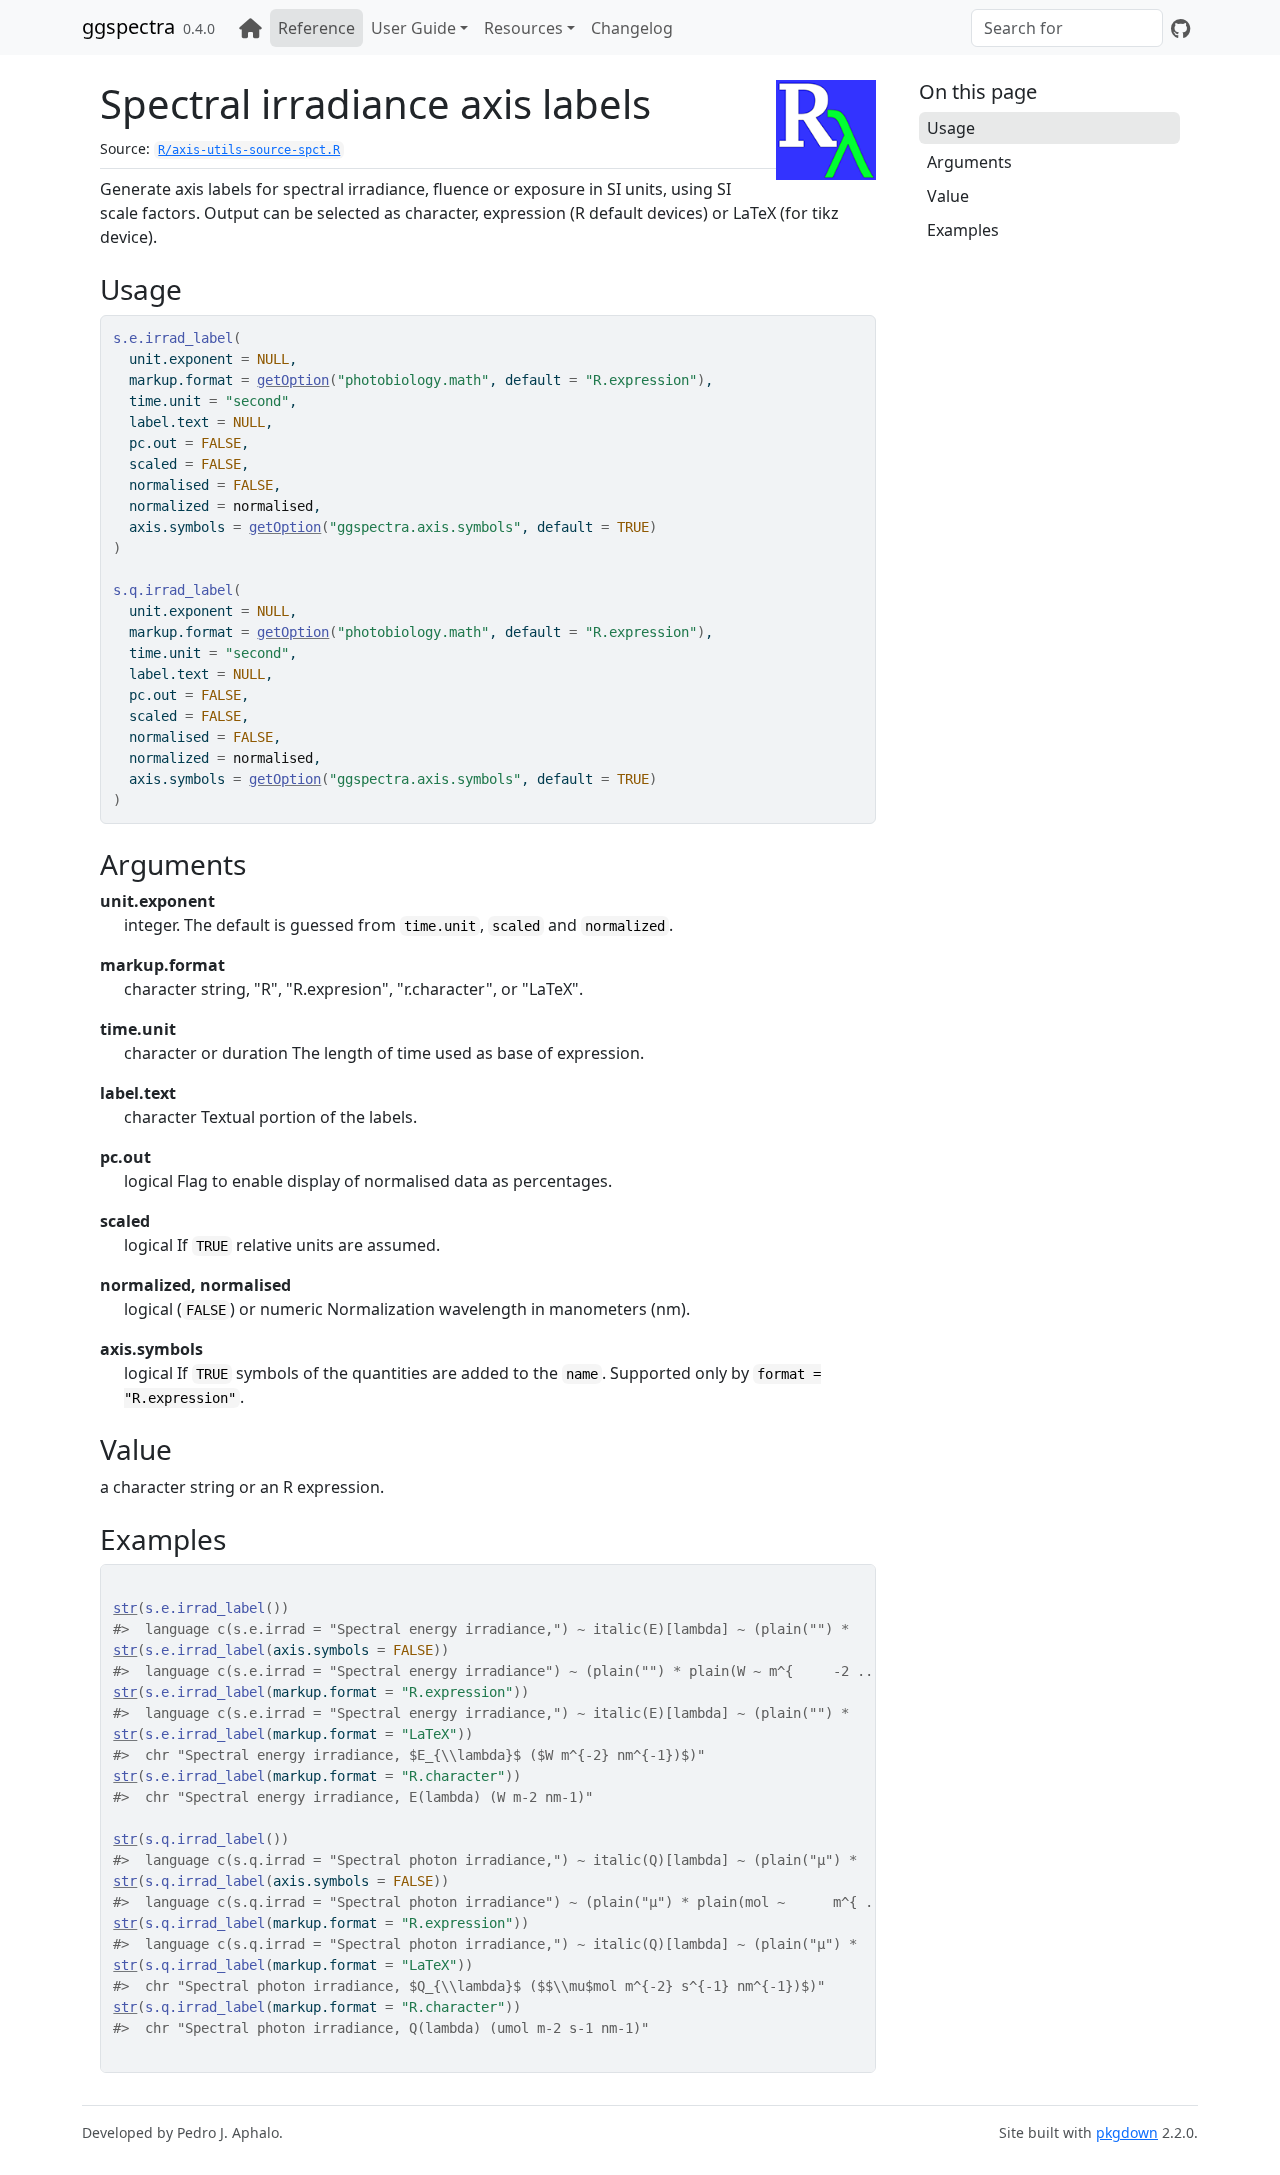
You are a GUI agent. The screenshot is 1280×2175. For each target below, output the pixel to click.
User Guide (413, 28)
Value (948, 196)
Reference (316, 28)
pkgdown (1127, 2132)
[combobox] (1067, 28)
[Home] (250, 28)
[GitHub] (1180, 28)
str (125, 1608)
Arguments (969, 162)
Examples (963, 230)
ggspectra (128, 26)
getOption (293, 380)
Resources (523, 28)
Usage (951, 128)
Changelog (632, 28)
